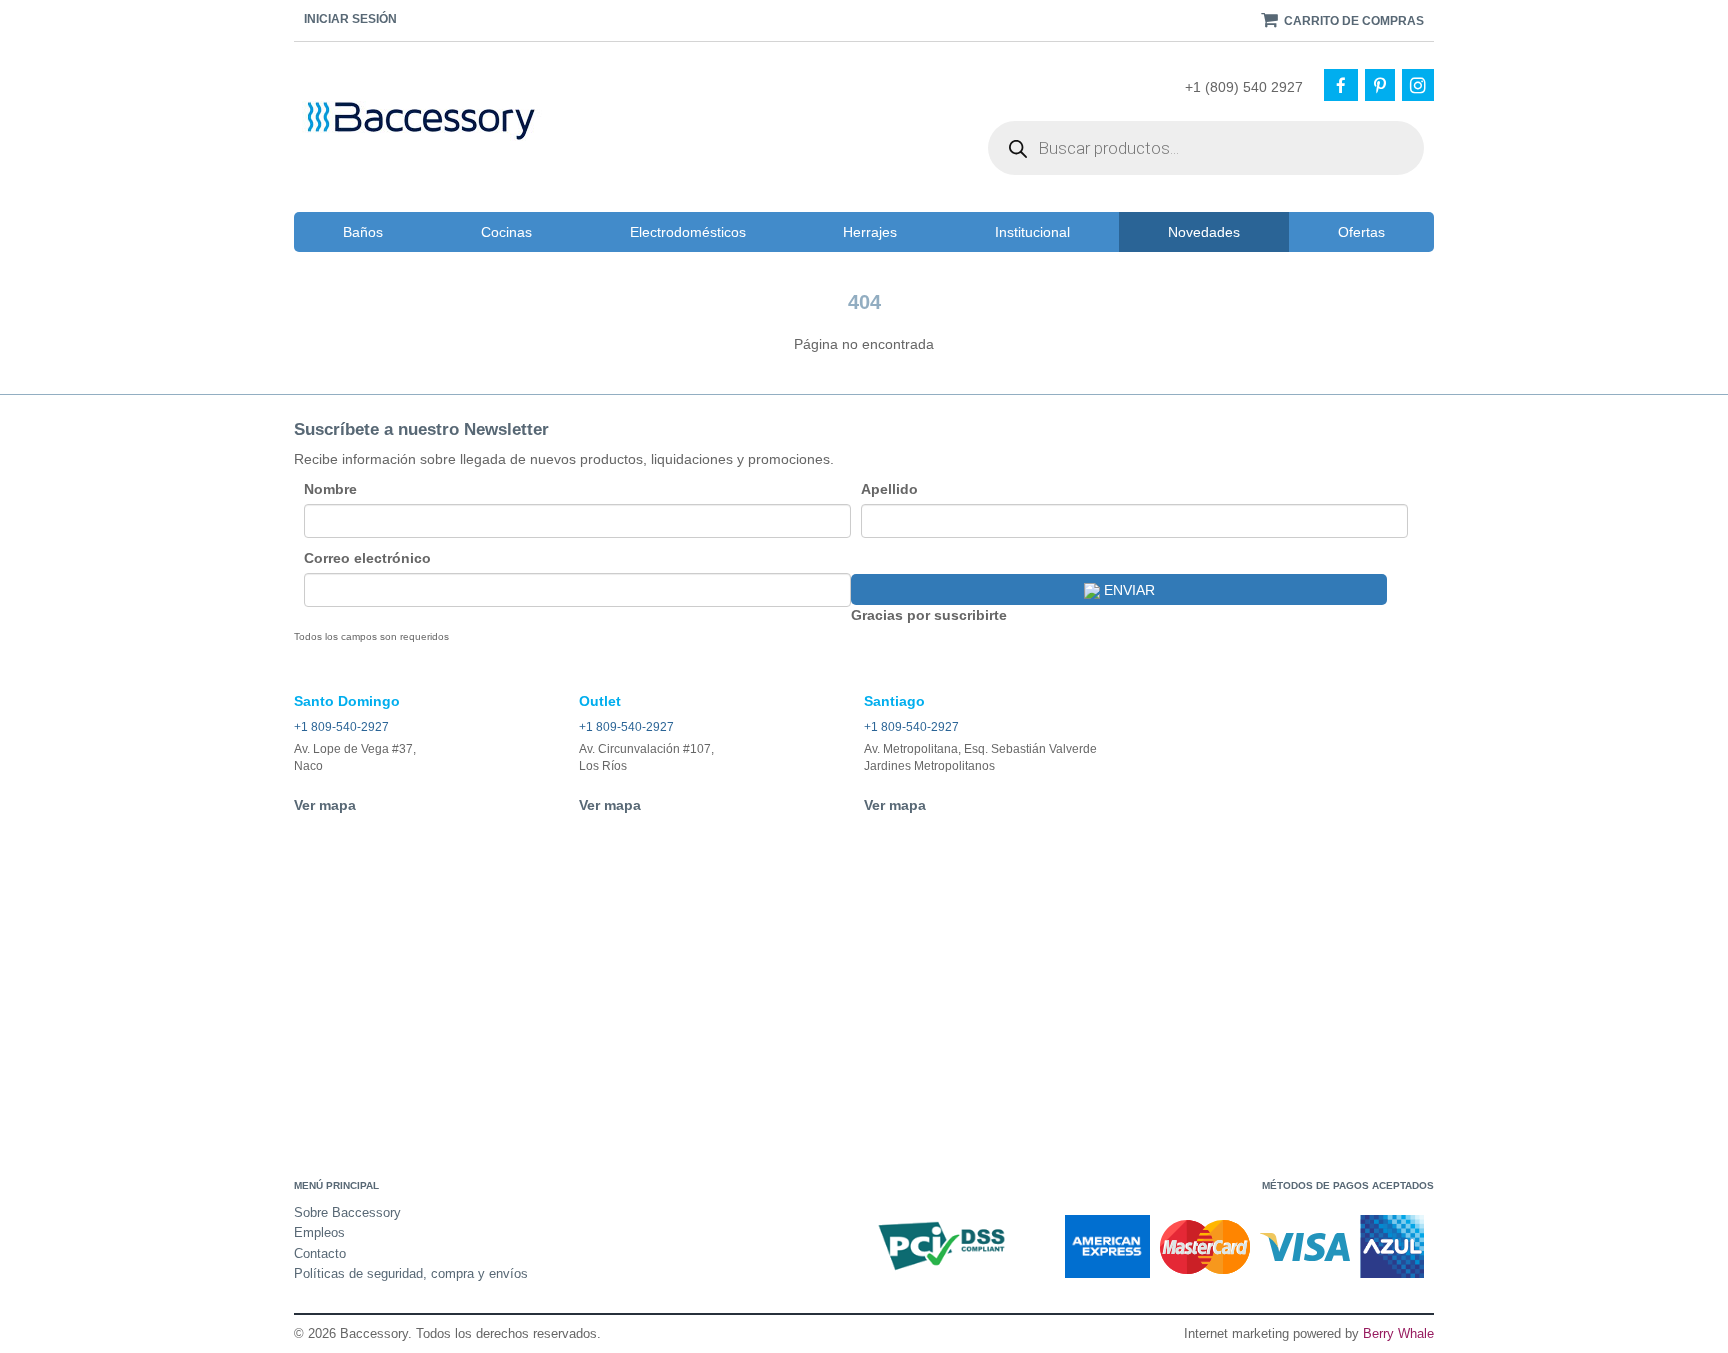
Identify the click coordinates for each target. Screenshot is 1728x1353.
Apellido (889, 489)
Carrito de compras (1352, 21)
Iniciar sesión (350, 19)
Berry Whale (1398, 1333)
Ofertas (1361, 232)
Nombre (330, 489)
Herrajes (870, 232)
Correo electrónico (367, 558)
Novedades (1204, 232)
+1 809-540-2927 (341, 727)
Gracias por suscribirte (929, 615)
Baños (363, 232)
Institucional (1032, 232)
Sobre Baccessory (347, 1212)
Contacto (320, 1253)
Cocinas (506, 232)
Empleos (319, 1232)
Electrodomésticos (688, 232)
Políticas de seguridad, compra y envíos (411, 1273)
